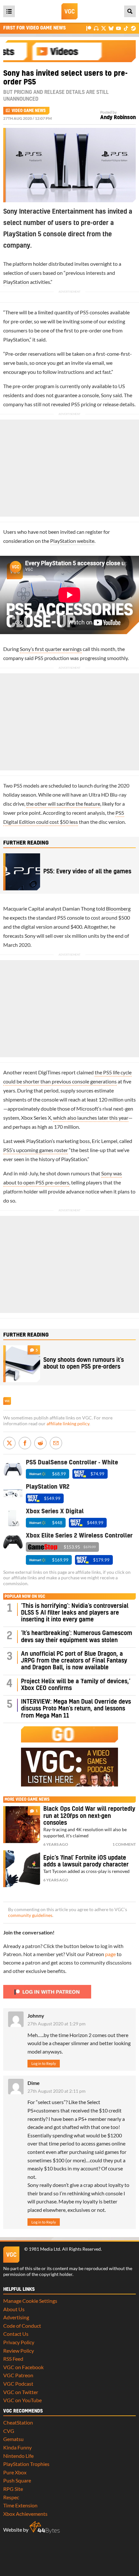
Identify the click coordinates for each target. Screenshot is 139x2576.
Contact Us (16, 2334)
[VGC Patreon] (89, 28)
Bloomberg (118, 908)
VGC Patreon (18, 2375)
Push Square (17, 2480)
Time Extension (20, 2505)
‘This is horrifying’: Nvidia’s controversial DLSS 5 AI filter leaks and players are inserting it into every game (75, 1613)
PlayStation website (72, 541)
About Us (14, 2309)
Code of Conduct (22, 2326)
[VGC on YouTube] (118, 28)
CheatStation (18, 2422)
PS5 (84, 312)
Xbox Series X (36, 1118)
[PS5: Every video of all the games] (22, 872)
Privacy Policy (19, 2342)
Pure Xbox (15, 2472)
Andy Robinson (118, 118)
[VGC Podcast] (96, 28)
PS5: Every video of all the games (87, 872)
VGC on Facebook (23, 2367)
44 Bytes (45, 2527)
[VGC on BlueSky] (111, 28)
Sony (30, 936)
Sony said (111, 395)
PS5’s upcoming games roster (36, 1150)
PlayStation (16, 282)
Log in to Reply (44, 2063)
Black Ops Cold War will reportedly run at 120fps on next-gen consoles (89, 1816)
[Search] (130, 11)
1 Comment (124, 1844)
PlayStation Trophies (26, 2464)
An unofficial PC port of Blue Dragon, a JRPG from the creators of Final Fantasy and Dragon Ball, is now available (74, 1661)
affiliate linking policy (68, 1424)
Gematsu (13, 2439)
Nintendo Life (18, 2456)
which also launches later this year (91, 1118)
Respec (11, 2497)
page (110, 1954)
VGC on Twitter (21, 2392)
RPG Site (13, 2489)
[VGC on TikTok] (126, 28)
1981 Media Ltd (44, 2249)
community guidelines (30, 1915)
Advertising (16, 2317)
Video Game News (29, 111)
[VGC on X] (104, 28)
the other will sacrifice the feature (63, 804)
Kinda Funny (17, 2447)
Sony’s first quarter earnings (51, 649)
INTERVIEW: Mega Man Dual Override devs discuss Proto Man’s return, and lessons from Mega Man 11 (76, 1709)
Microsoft (87, 1109)
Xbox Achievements (25, 2514)
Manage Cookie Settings (30, 2301)
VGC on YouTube (22, 2400)
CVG (9, 2431)
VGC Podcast (18, 2384)
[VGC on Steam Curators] (133, 28)
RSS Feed (13, 2359)
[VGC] (69, 11)
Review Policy (19, 2351)
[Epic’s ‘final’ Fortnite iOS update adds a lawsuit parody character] (22, 1869)
